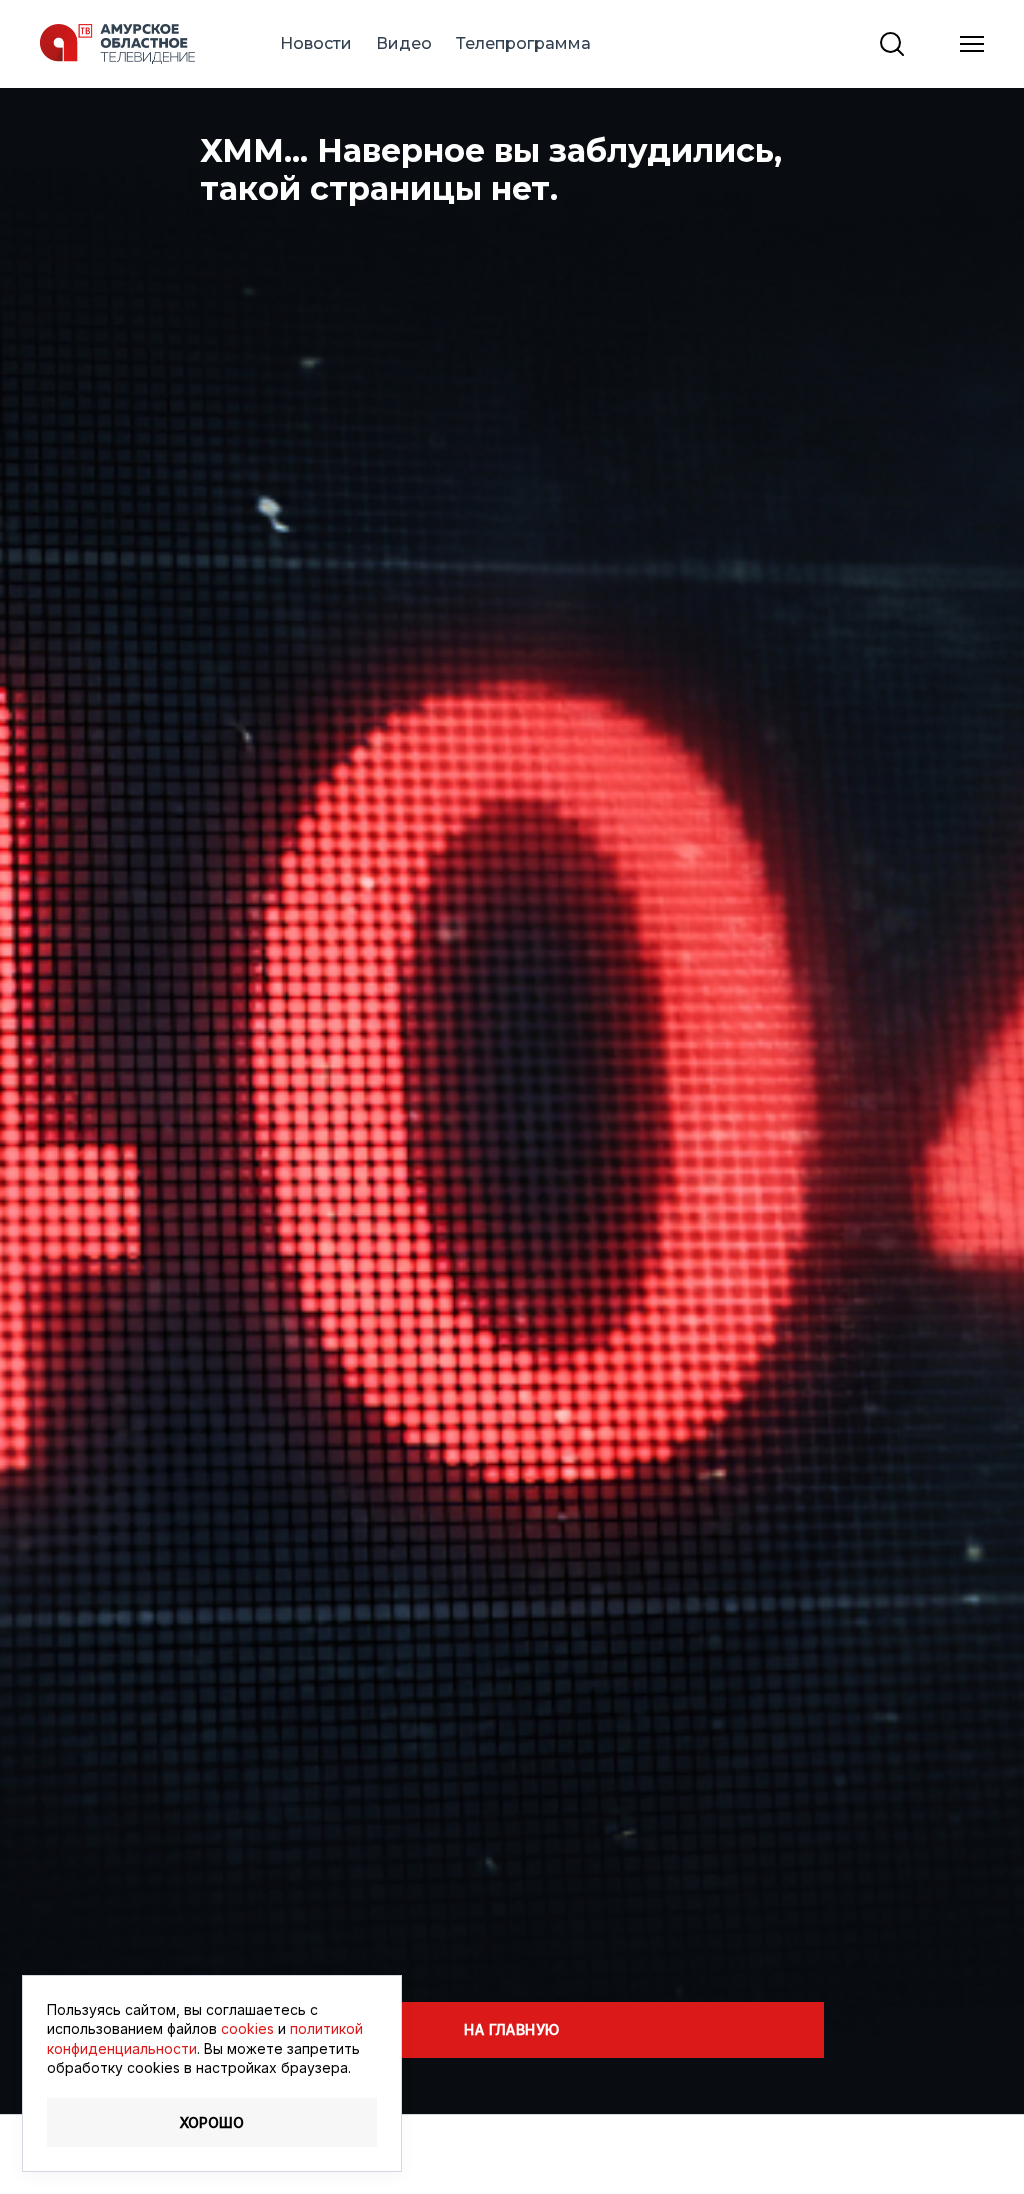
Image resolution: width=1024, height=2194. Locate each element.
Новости (316, 43)
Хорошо (212, 2122)
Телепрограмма (523, 43)
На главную (511, 2029)
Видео (404, 43)
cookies (247, 2028)
